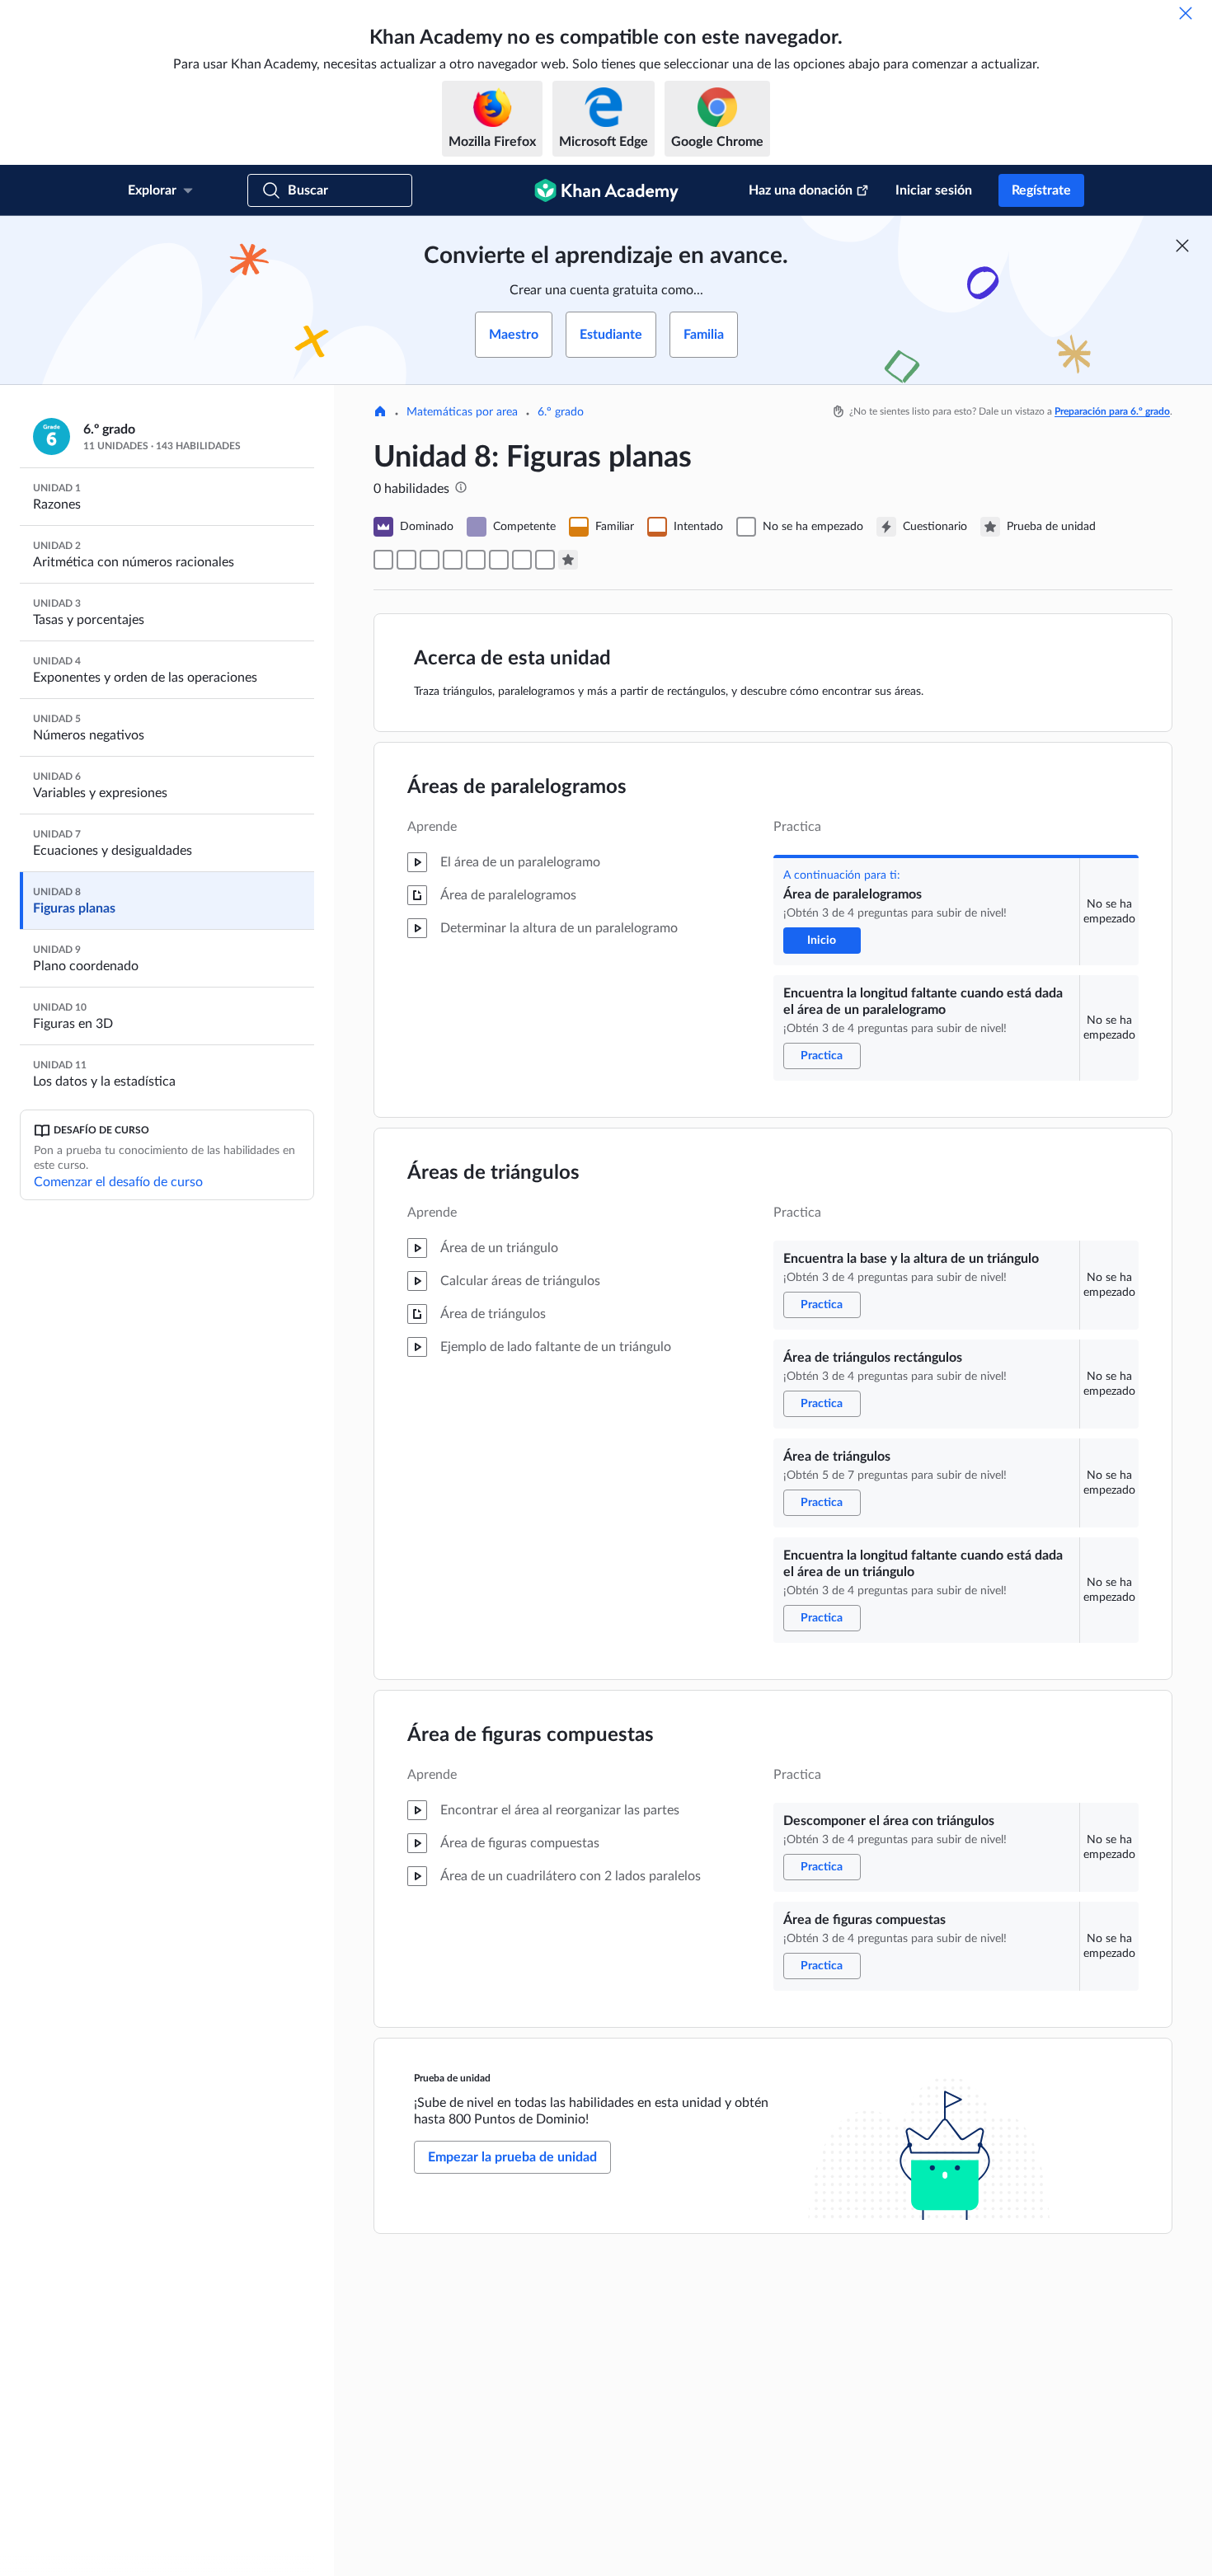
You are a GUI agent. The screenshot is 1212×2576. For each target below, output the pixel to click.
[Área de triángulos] (476, 560)
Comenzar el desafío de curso (118, 1182)
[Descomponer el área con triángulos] (522, 560)
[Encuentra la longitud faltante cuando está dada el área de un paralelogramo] (406, 560)
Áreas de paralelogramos (517, 787)
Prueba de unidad (452, 2078)
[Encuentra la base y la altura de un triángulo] (430, 560)
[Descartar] (1186, 13)
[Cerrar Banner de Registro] (1182, 246)
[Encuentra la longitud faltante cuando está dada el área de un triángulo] (499, 560)
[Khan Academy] (606, 190)
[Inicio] (380, 413)
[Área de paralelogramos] (383, 560)
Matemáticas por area (462, 412)
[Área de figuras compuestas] (545, 560)
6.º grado (561, 412)
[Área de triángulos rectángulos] (453, 560)
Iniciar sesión (934, 190)
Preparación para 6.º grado (1112, 411)
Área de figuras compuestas (531, 1735)
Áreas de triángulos (493, 1173)
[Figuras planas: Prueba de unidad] (568, 560)
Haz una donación (801, 190)
